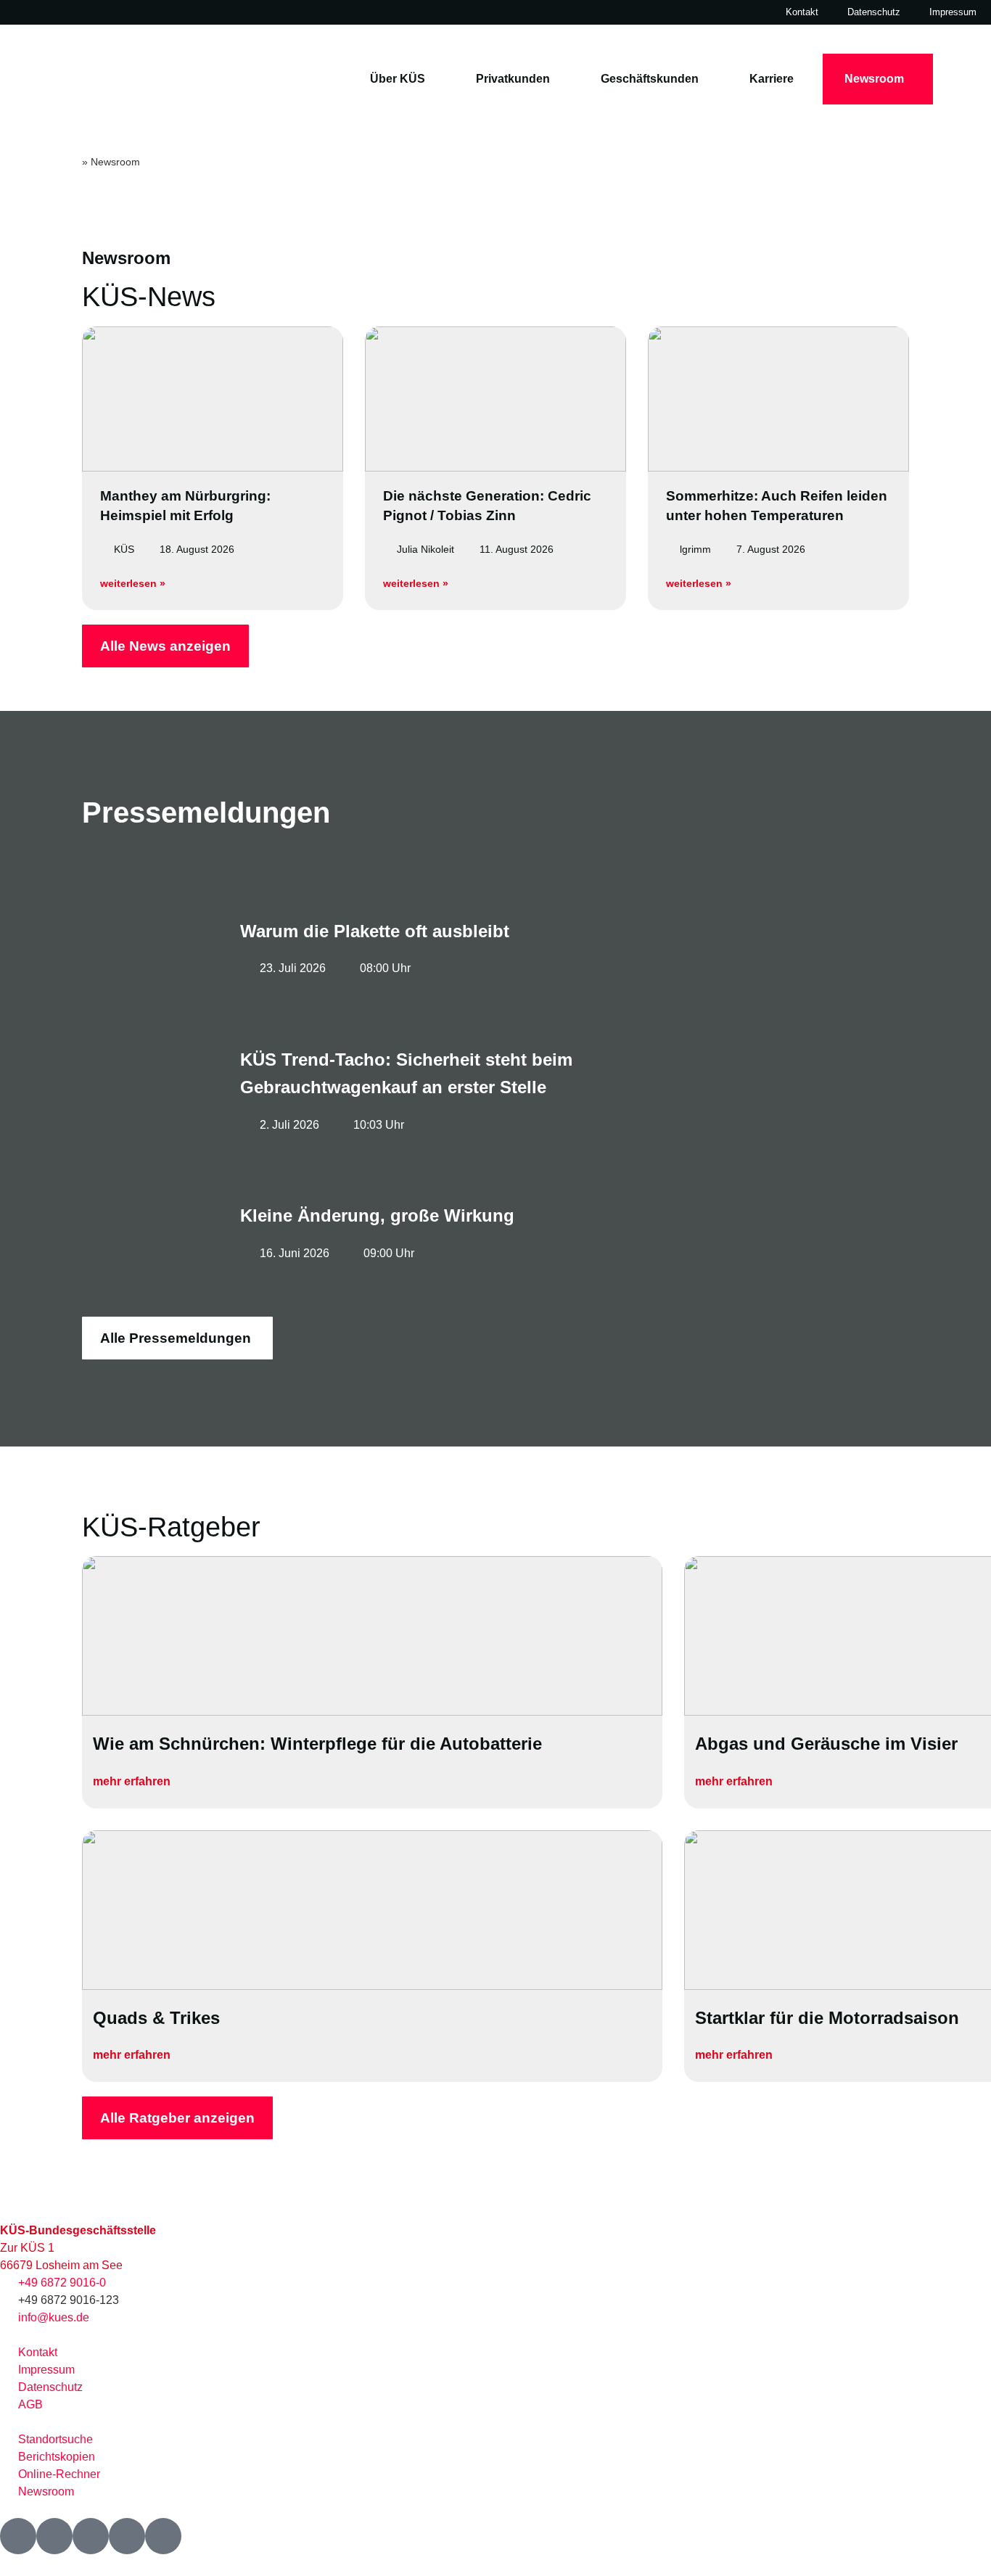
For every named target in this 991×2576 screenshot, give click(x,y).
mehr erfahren (132, 1781)
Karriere (772, 79)
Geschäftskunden (650, 79)
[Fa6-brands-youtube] (54, 2536)
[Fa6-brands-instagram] (91, 2536)
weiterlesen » (133, 583)
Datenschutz (874, 12)
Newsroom (874, 79)
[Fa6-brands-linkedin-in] (127, 2536)
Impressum (953, 12)
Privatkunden (513, 79)
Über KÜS (398, 79)
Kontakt (802, 12)
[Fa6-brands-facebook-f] (18, 2536)
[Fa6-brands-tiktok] (163, 2536)
